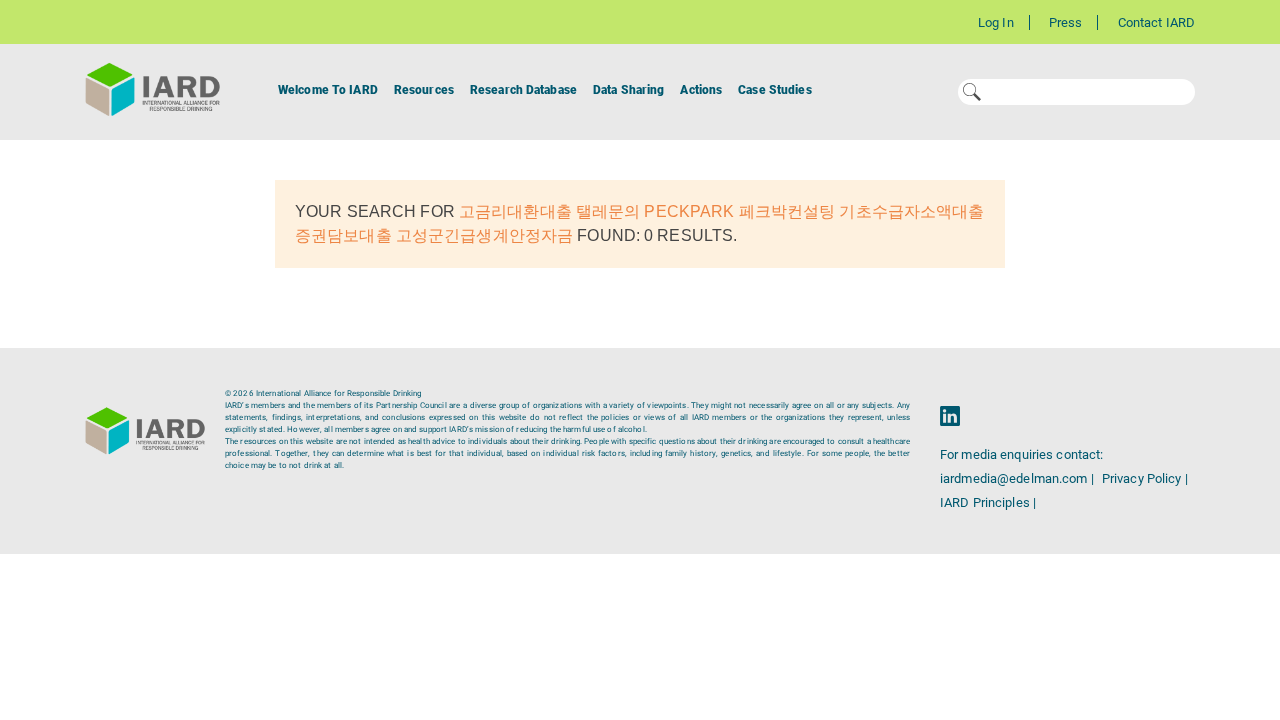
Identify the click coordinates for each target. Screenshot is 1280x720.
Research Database (523, 90)
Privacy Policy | (1145, 478)
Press (1066, 22)
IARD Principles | (988, 502)
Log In (996, 22)
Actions (701, 90)
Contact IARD (1156, 22)
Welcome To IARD (328, 90)
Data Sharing (628, 90)
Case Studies (774, 90)
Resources (424, 90)
